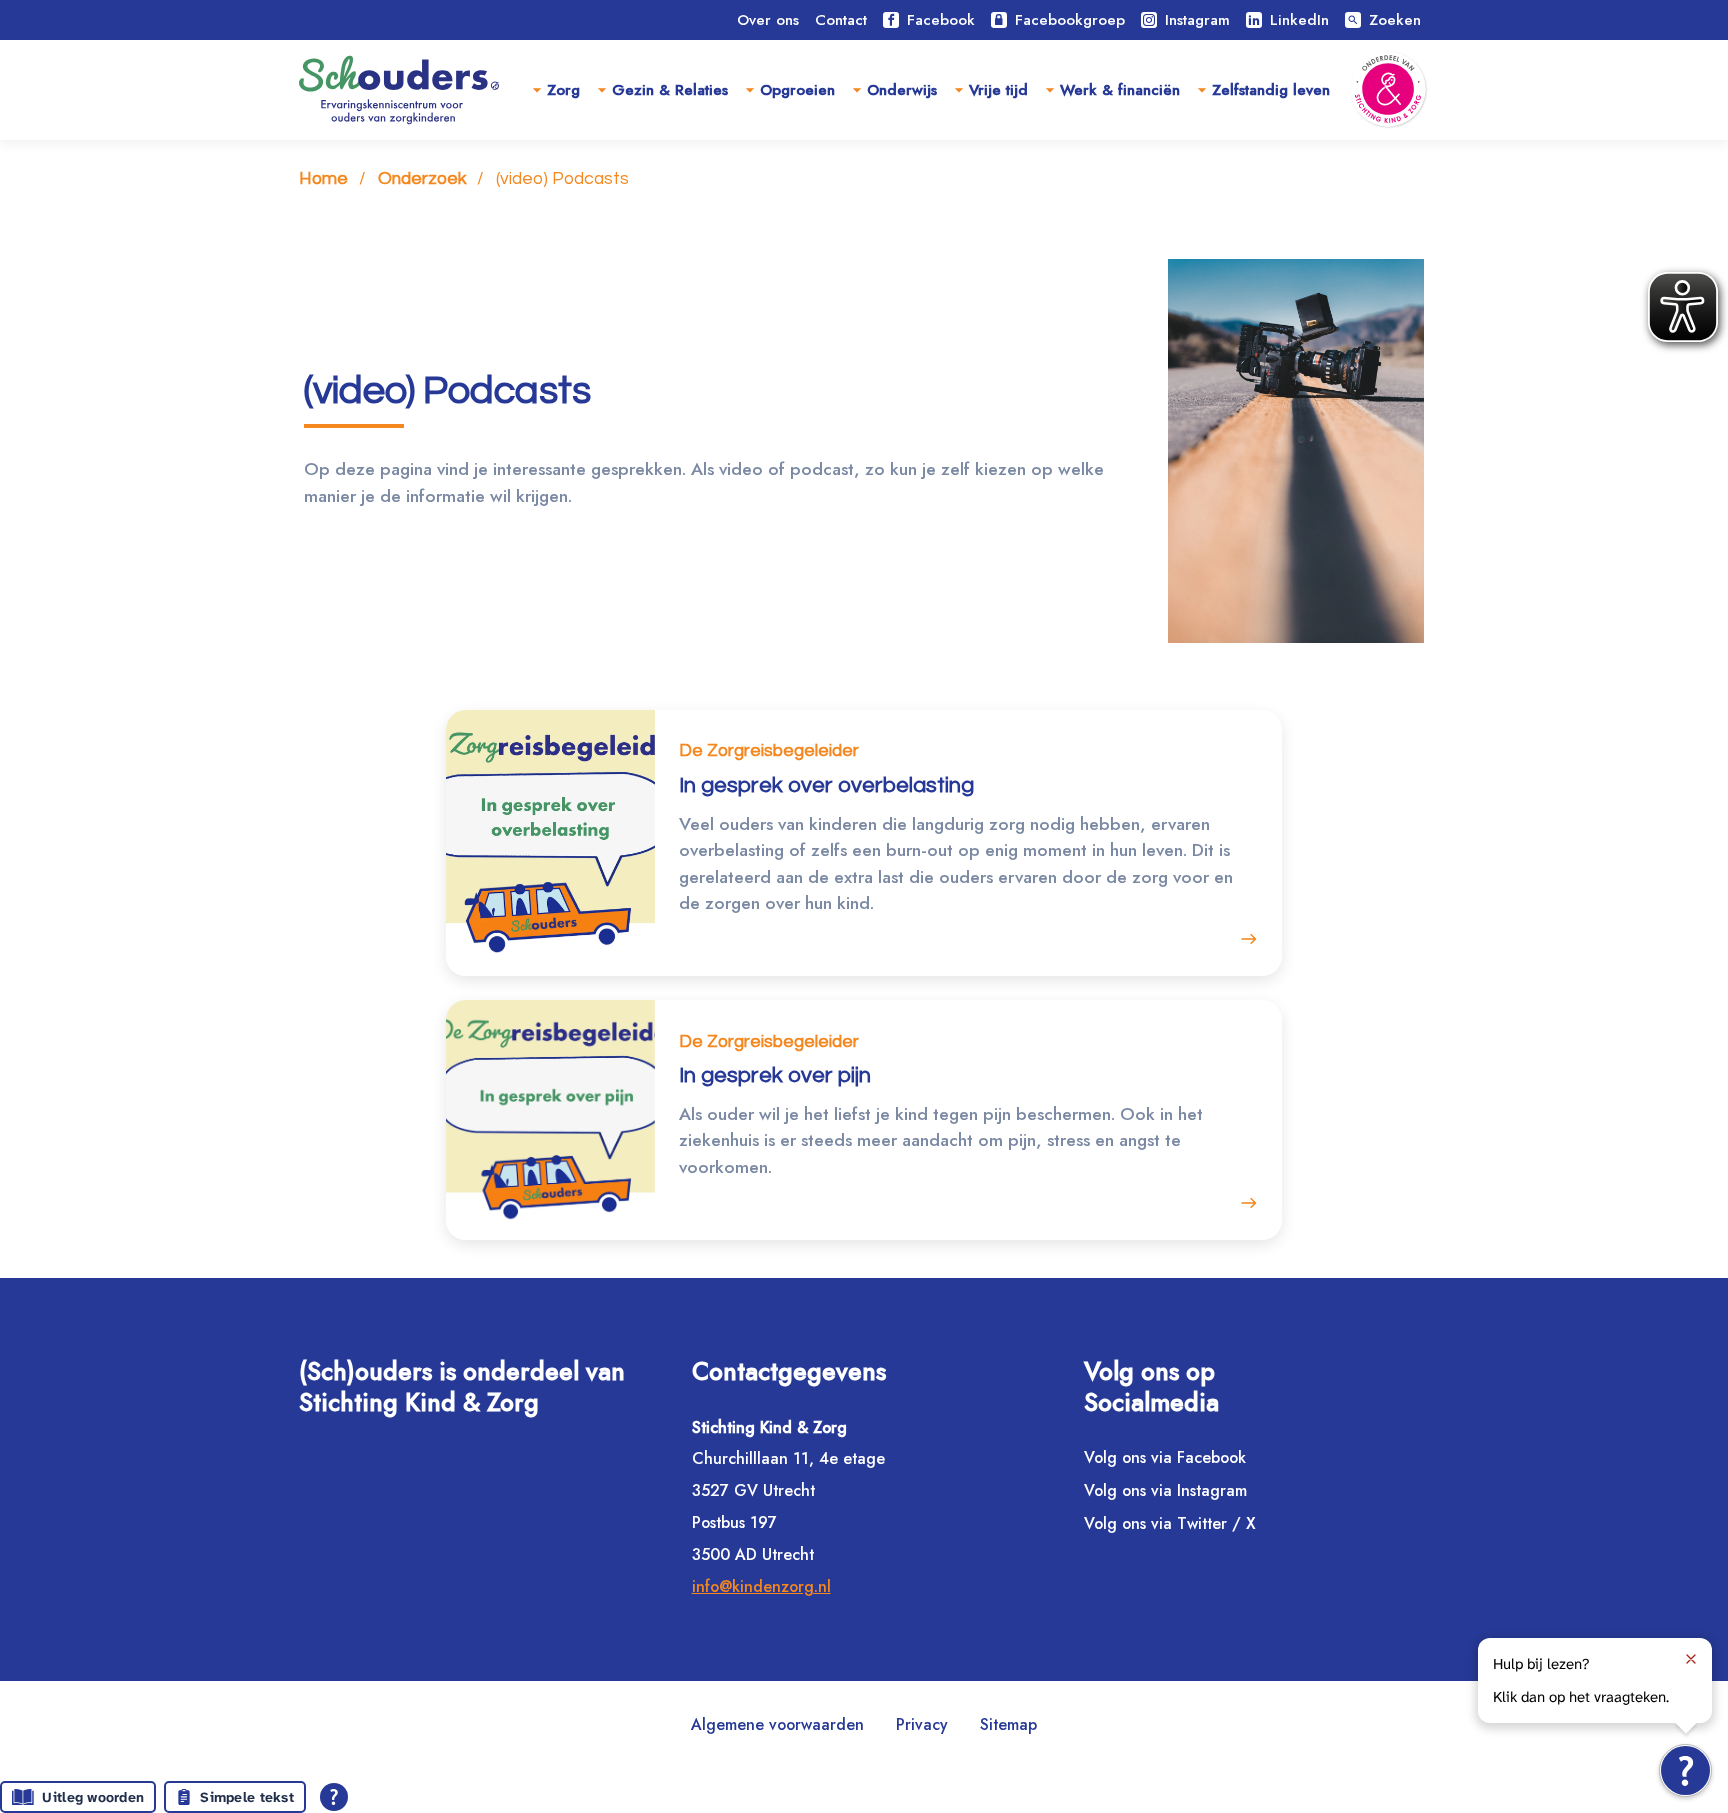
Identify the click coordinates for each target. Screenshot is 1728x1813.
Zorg (563, 90)
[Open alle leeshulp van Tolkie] (334, 1797)
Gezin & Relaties (670, 90)
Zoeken (1384, 20)
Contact (841, 20)
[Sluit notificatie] (1691, 1659)
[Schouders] (399, 90)
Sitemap (1008, 1724)
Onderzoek (422, 179)
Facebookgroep (1070, 20)
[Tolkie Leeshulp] (1685, 1770)
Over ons (768, 20)
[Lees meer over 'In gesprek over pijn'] (1243, 1202)
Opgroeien (797, 90)
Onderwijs (902, 90)
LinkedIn (1299, 20)
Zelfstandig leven (1271, 90)
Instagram (1197, 20)
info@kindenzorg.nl (761, 1586)
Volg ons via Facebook (1165, 1457)
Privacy (922, 1724)
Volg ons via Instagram (1165, 1490)
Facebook (941, 20)
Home (323, 179)
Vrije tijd (998, 90)
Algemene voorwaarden (777, 1724)
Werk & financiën (1120, 90)
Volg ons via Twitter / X (1170, 1523)
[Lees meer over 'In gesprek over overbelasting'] (1243, 939)
